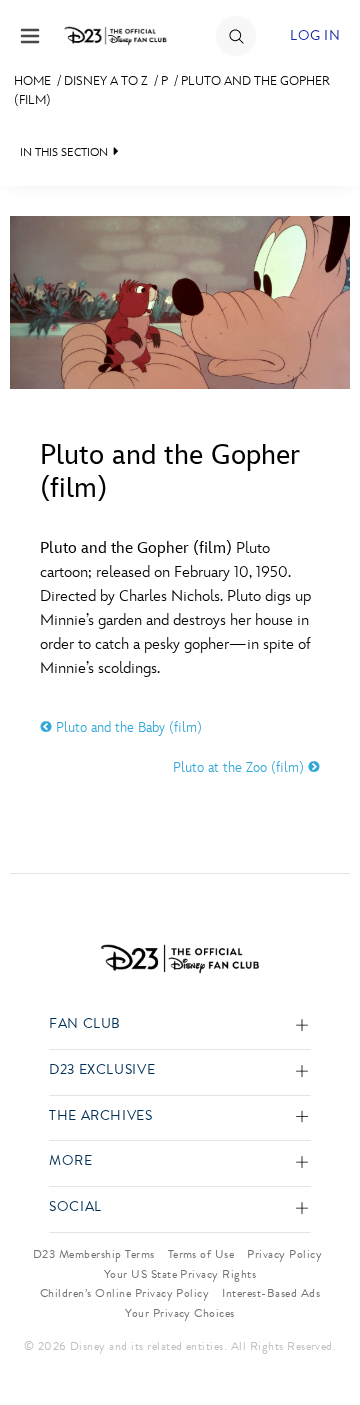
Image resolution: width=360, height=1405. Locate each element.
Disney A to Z (106, 81)
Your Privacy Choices (180, 1313)
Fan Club (85, 1024)
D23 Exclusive (102, 1070)
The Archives (101, 1116)
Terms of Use (201, 1254)
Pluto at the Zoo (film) (240, 767)
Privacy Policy (284, 1254)
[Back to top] (321, 1338)
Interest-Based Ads (271, 1293)
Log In (315, 35)
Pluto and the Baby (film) (127, 727)
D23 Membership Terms (94, 1254)
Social (75, 1207)
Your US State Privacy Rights (180, 1274)
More (71, 1161)
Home (32, 81)
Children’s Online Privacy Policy (124, 1293)
